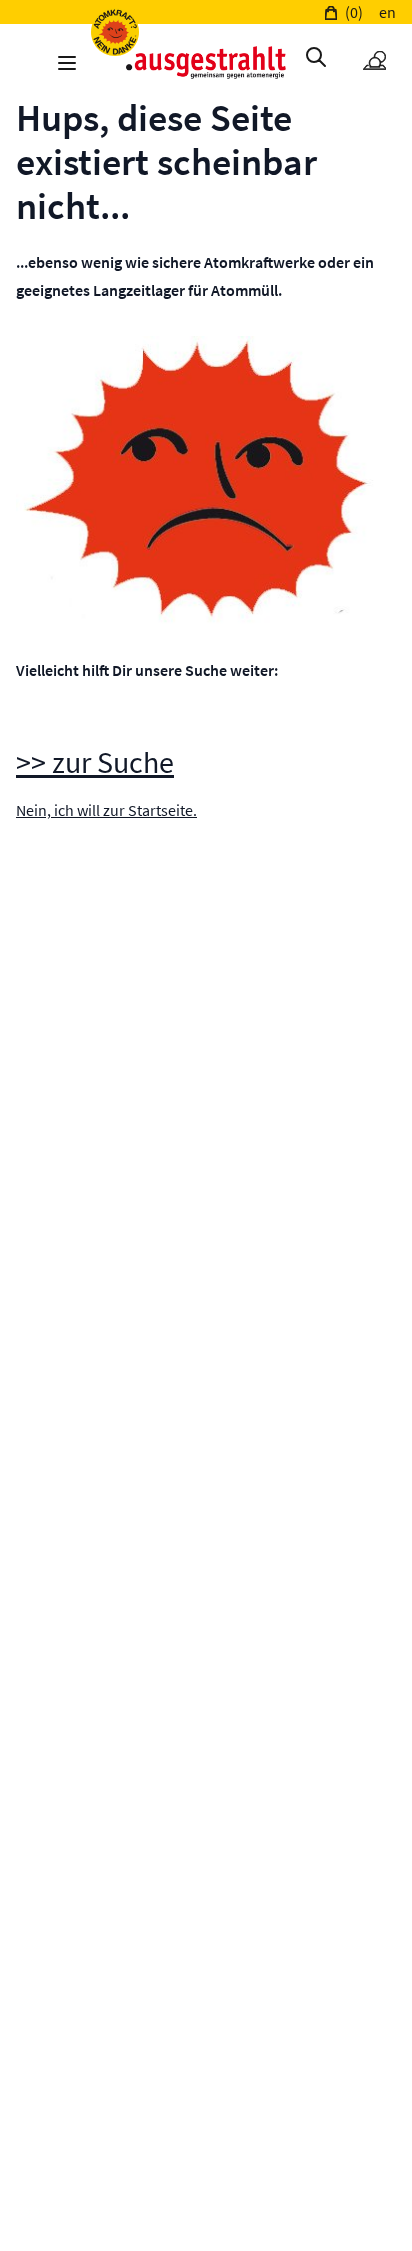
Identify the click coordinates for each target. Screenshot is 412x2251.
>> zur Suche (95, 762)
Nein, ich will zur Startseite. (106, 810)
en (387, 12)
